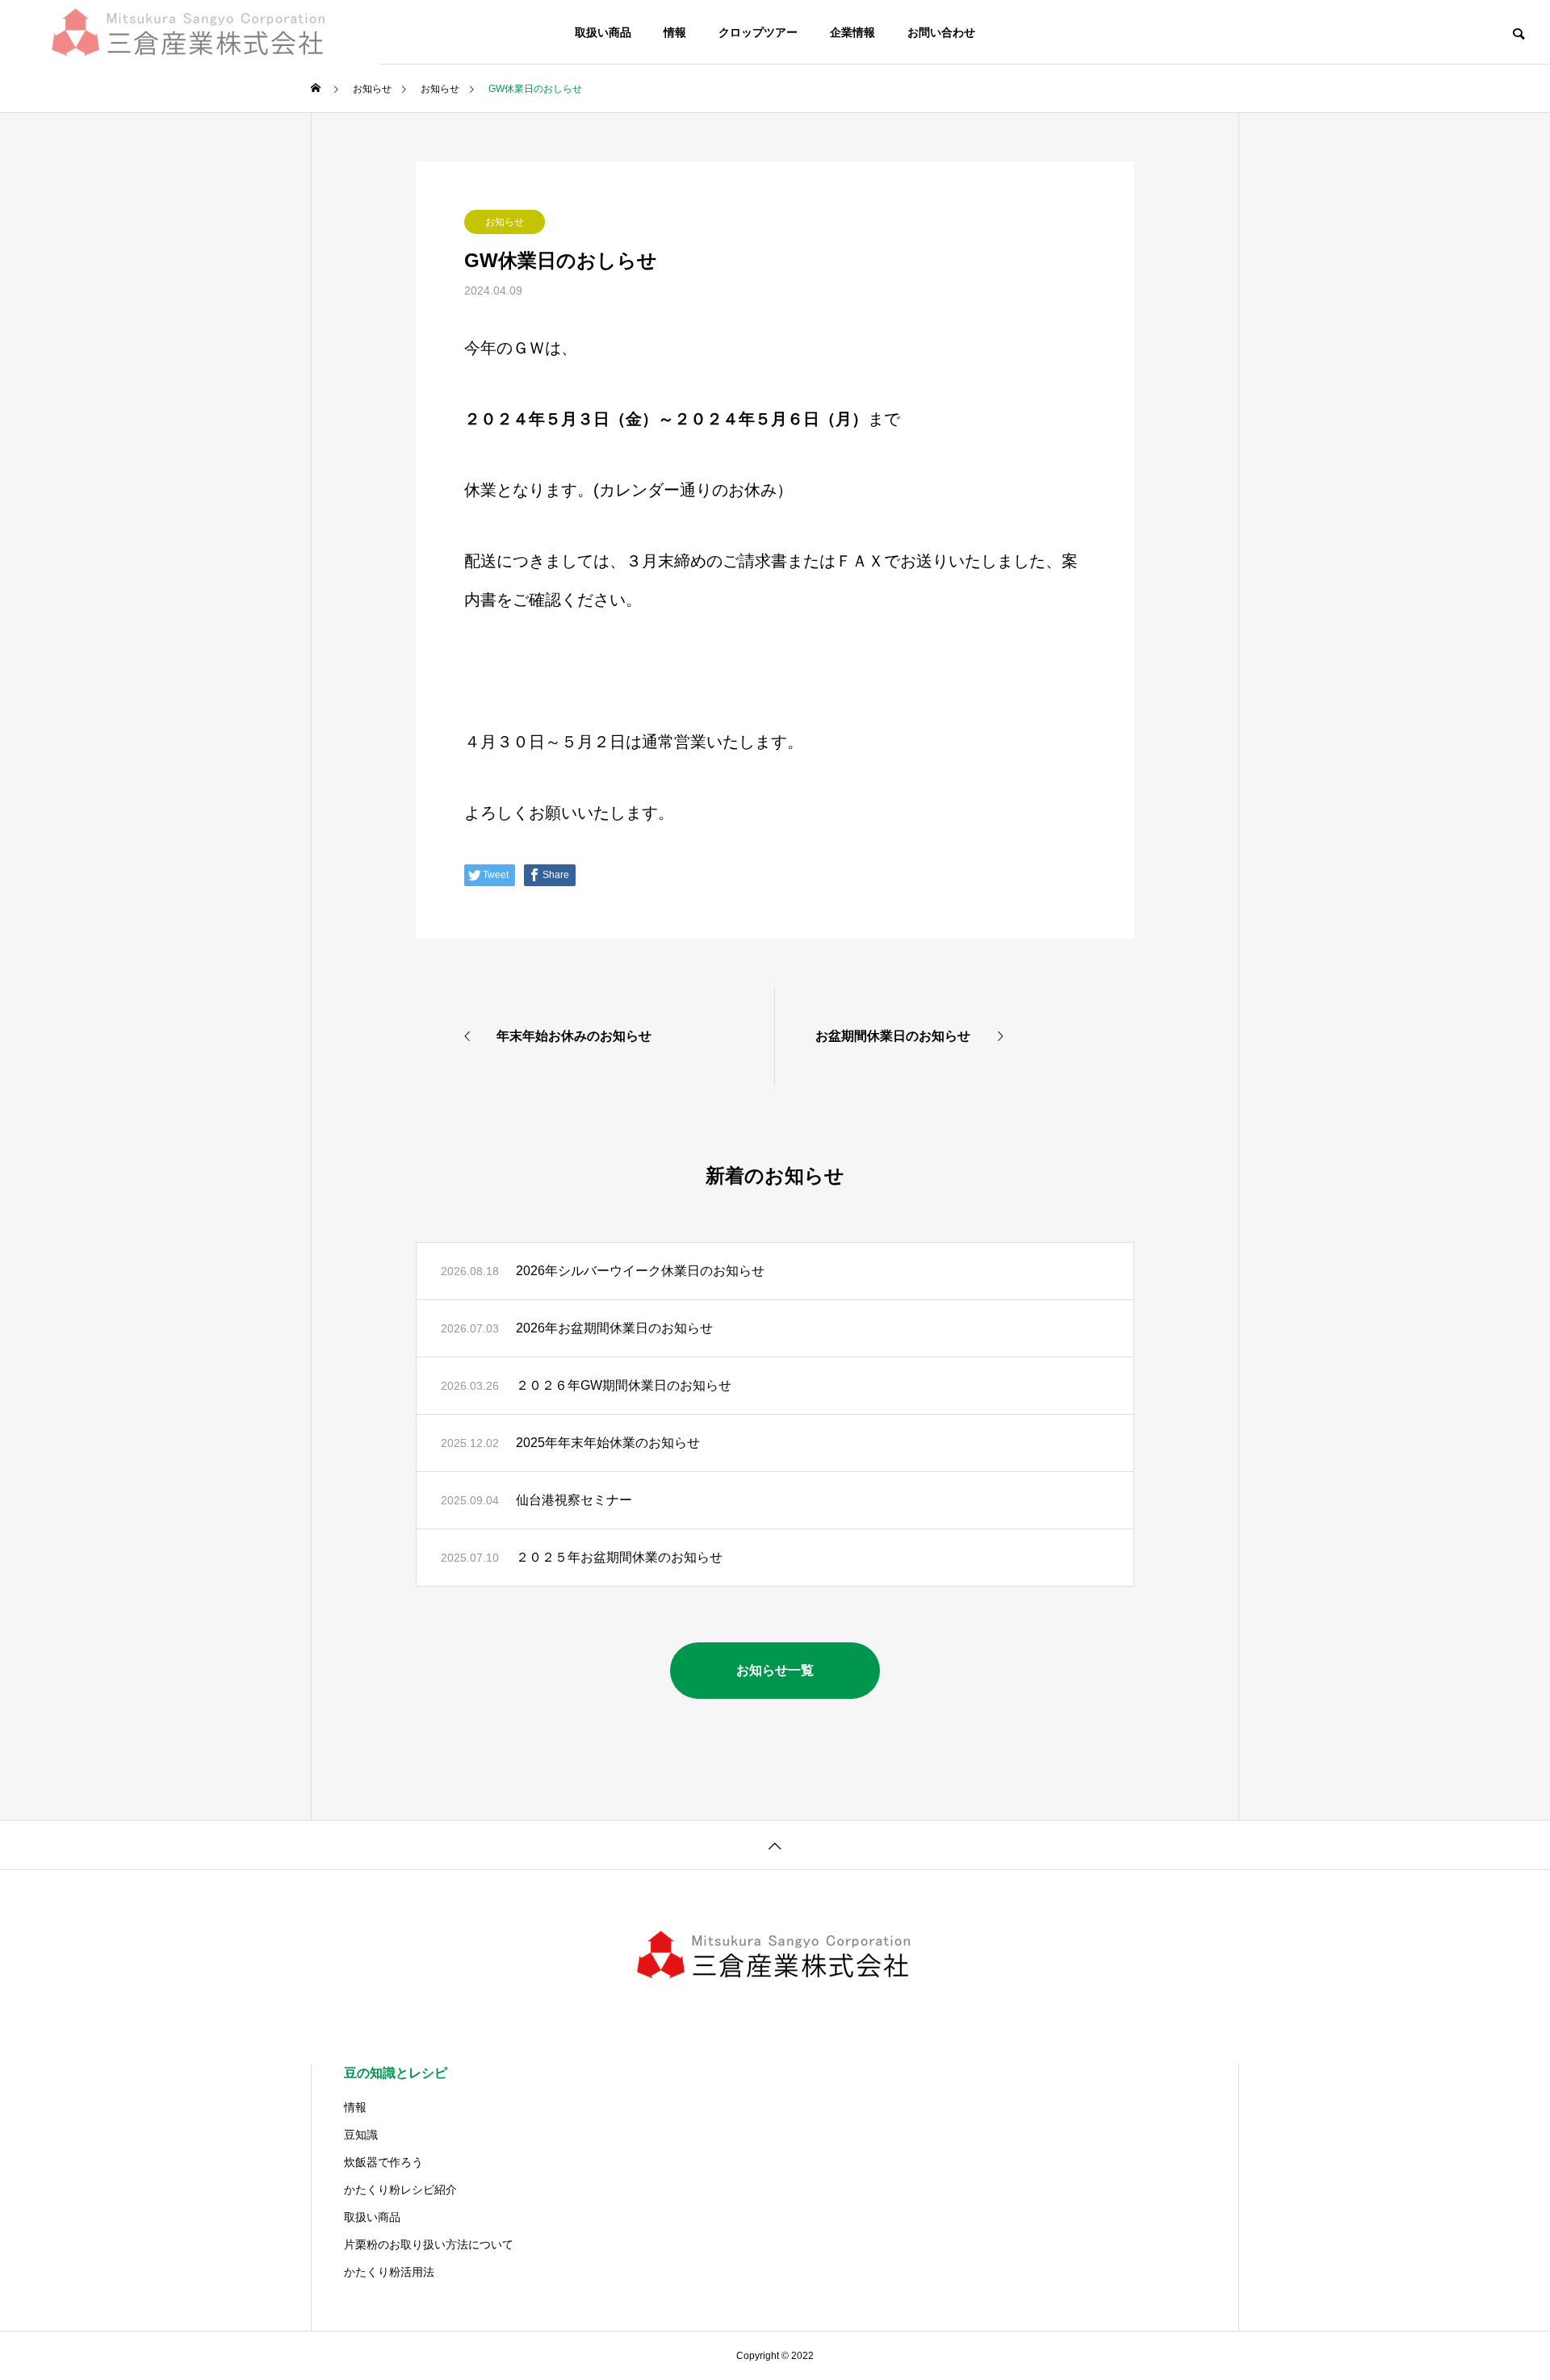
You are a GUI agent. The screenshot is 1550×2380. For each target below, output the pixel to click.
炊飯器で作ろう (383, 2162)
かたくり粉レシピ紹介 (400, 2190)
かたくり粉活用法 (389, 2272)
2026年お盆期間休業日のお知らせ (614, 1328)
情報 (675, 32)
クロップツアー (758, 32)
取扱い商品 (603, 32)
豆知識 (361, 2135)
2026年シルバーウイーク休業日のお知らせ (640, 1271)
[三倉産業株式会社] (190, 32)
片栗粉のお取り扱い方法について (429, 2244)
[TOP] (775, 1845)
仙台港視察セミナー (574, 1500)
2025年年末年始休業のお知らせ (608, 1443)
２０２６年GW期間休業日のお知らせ (624, 1385)
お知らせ (505, 222)
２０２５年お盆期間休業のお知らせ (619, 1557)
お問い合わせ (941, 32)
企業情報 (852, 32)
